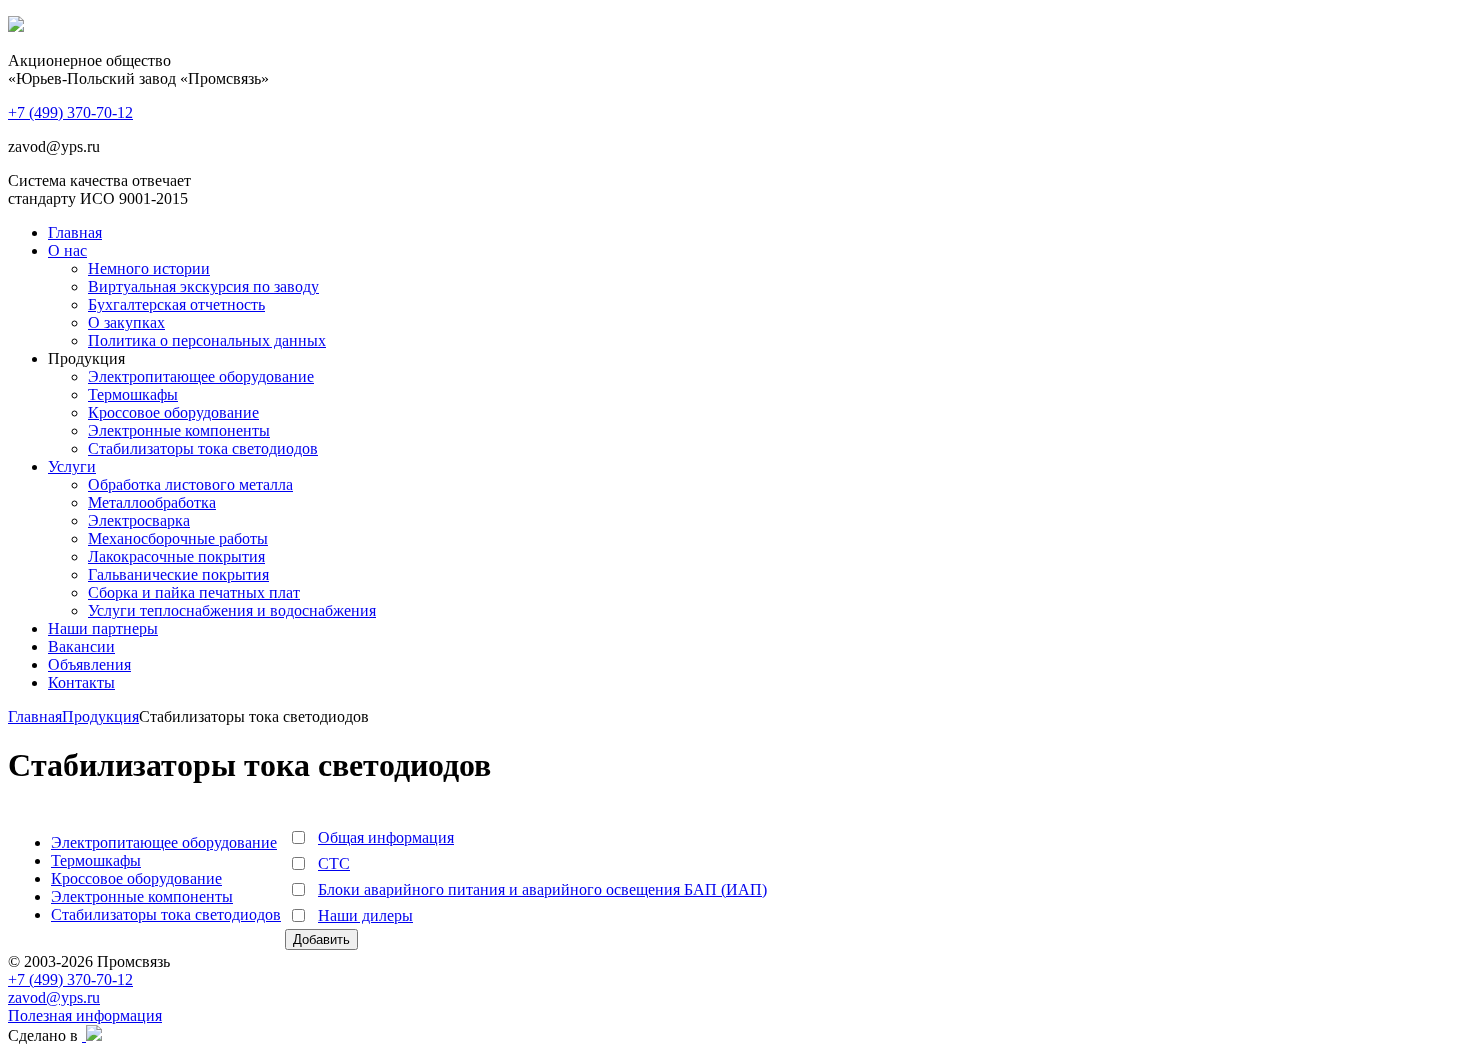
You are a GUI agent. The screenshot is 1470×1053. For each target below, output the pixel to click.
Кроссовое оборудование (173, 412)
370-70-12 (70, 112)
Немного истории (149, 268)
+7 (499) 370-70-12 (70, 979)
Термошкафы (133, 394)
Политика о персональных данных (207, 340)
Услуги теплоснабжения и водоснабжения (232, 610)
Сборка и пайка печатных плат (194, 592)
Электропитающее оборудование (201, 376)
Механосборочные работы (178, 538)
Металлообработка (152, 502)
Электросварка (139, 520)
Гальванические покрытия (178, 574)
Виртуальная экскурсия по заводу (203, 286)
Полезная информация (85, 1015)
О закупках (126, 322)
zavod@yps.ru (54, 997)
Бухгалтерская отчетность (176, 304)
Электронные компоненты (179, 430)
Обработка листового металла (190, 484)
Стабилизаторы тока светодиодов (203, 448)
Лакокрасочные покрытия (176, 556)
